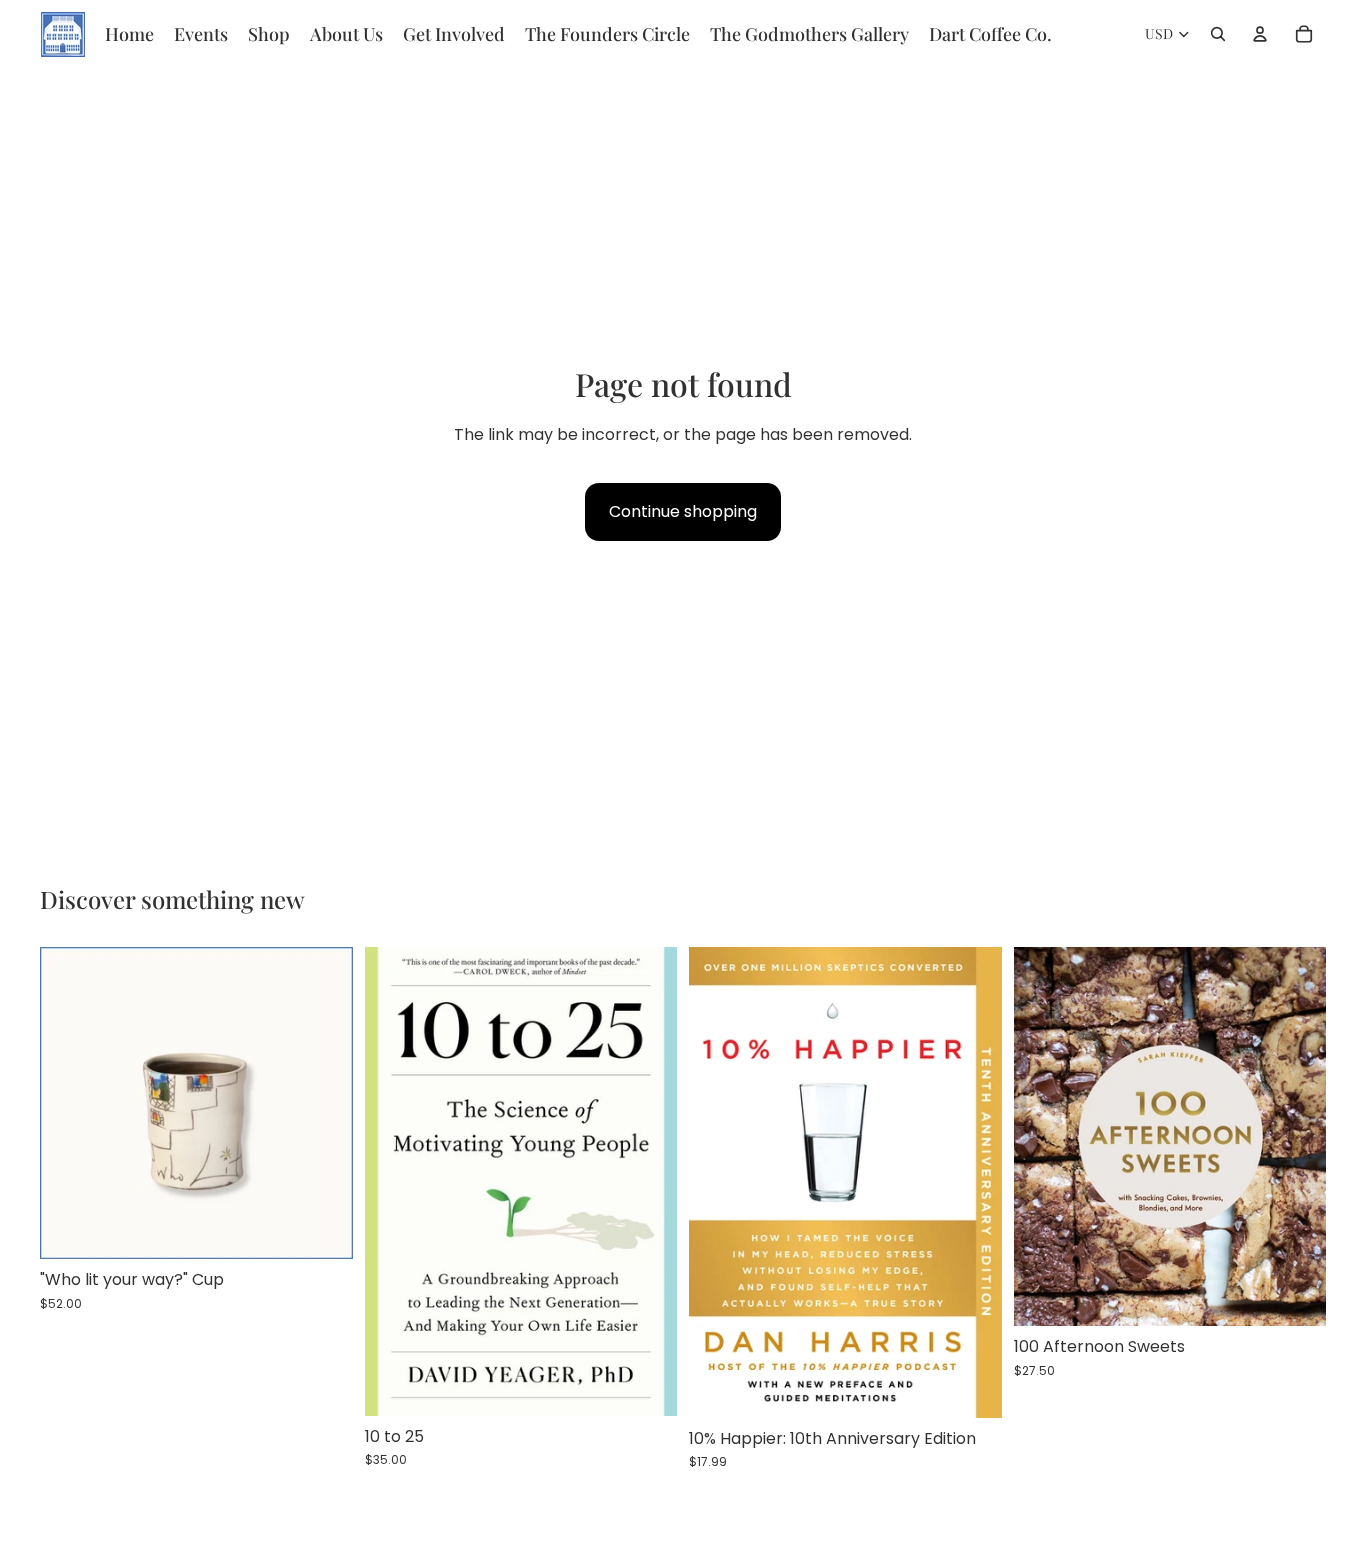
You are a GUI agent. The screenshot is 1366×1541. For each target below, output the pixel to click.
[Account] (1260, 34)
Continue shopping (683, 511)
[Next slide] (323, 1103)
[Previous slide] (70, 1103)
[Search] (1218, 34)
